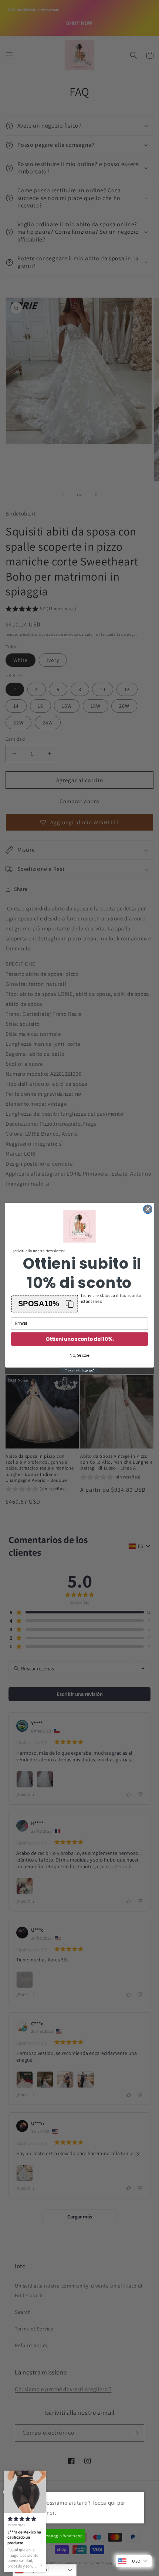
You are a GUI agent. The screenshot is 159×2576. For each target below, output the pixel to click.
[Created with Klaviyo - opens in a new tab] (79, 1370)
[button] (45, 1303)
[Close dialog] (148, 1209)
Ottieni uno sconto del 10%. (79, 1339)
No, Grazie (79, 1355)
